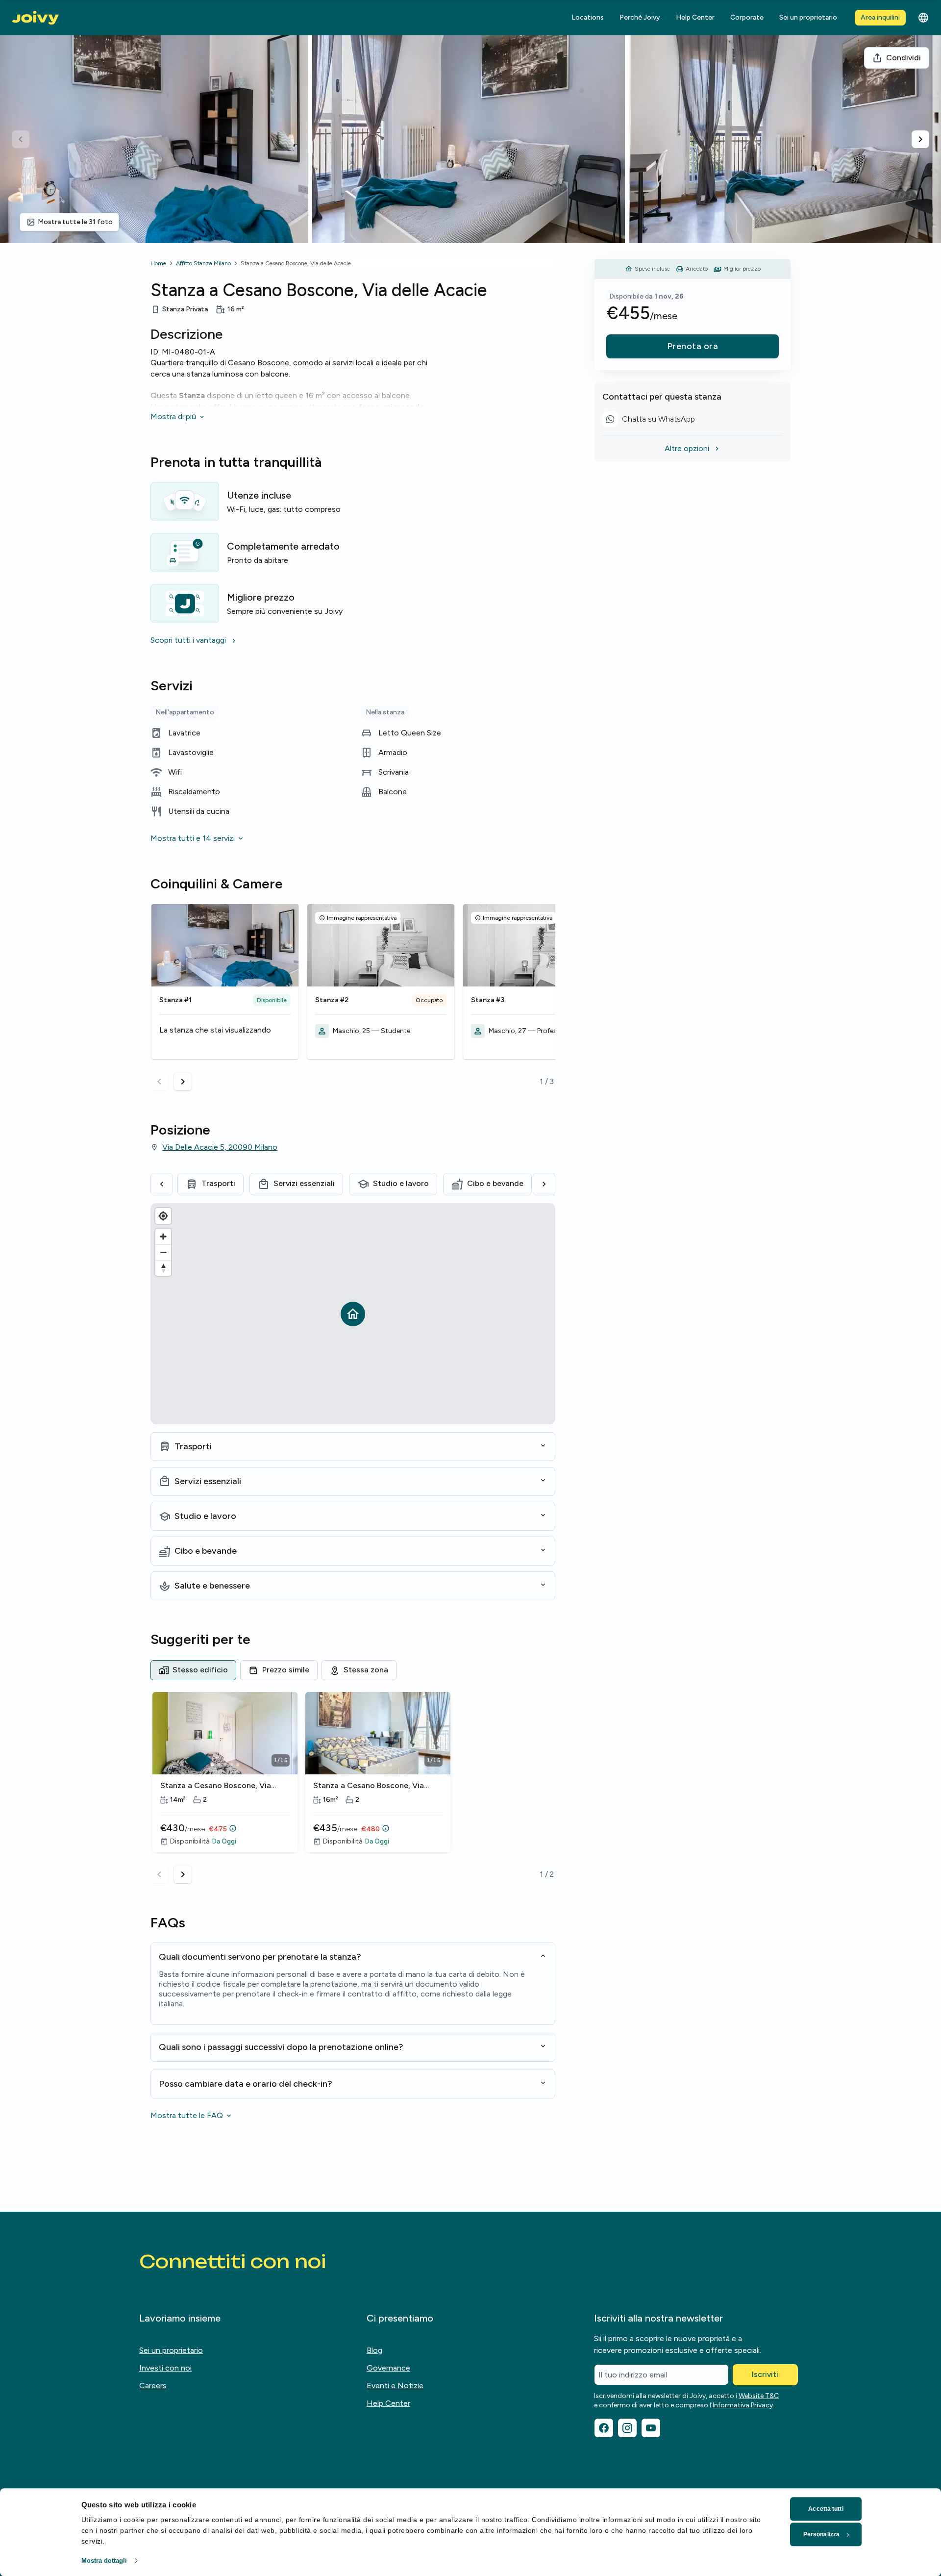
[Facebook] (604, 2428)
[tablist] (353, 1670)
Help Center (695, 17)
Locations (588, 17)
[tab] (193, 1670)
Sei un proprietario (808, 17)
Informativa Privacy (743, 2405)
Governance (388, 2368)
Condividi (904, 58)
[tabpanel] (353, 1788)
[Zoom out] (163, 1252)
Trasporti (218, 1183)
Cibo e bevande (495, 1183)
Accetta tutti (826, 2509)
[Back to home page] (35, 18)
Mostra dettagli (104, 2561)
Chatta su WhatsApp (652, 420)
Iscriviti (765, 2374)
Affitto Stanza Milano (203, 263)
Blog (374, 2350)
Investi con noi (165, 2368)
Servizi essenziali (304, 1183)
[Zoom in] (163, 1237)
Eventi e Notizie (395, 2386)
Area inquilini (880, 17)
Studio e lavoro (401, 1183)
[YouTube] (651, 2428)
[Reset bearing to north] (163, 1268)
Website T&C (759, 2396)
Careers (153, 2386)
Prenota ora (693, 346)
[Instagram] (627, 2428)
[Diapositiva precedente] (21, 139)
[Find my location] (163, 1216)
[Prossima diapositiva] (920, 139)
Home (158, 263)
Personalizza (821, 2534)
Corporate (747, 17)
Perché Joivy (640, 17)
